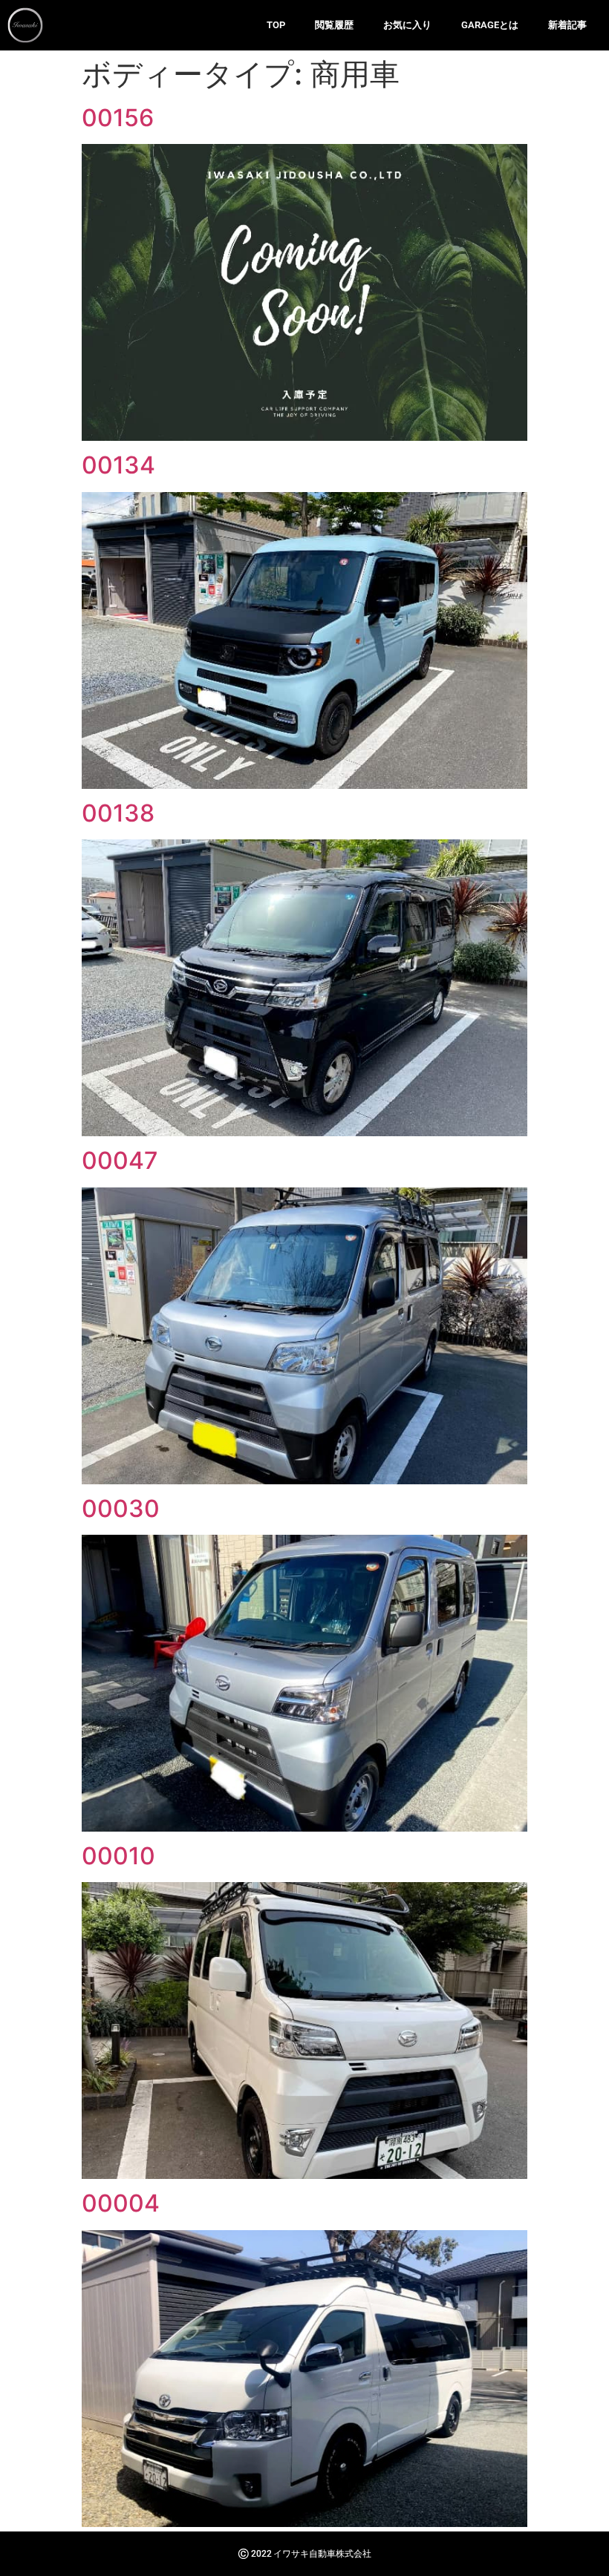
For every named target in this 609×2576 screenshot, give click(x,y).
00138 (118, 813)
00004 (121, 2203)
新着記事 (567, 25)
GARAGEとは (490, 25)
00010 (118, 1856)
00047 (120, 1160)
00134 (118, 465)
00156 (118, 118)
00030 (121, 1508)
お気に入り (407, 25)
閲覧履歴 (334, 25)
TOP (276, 25)
